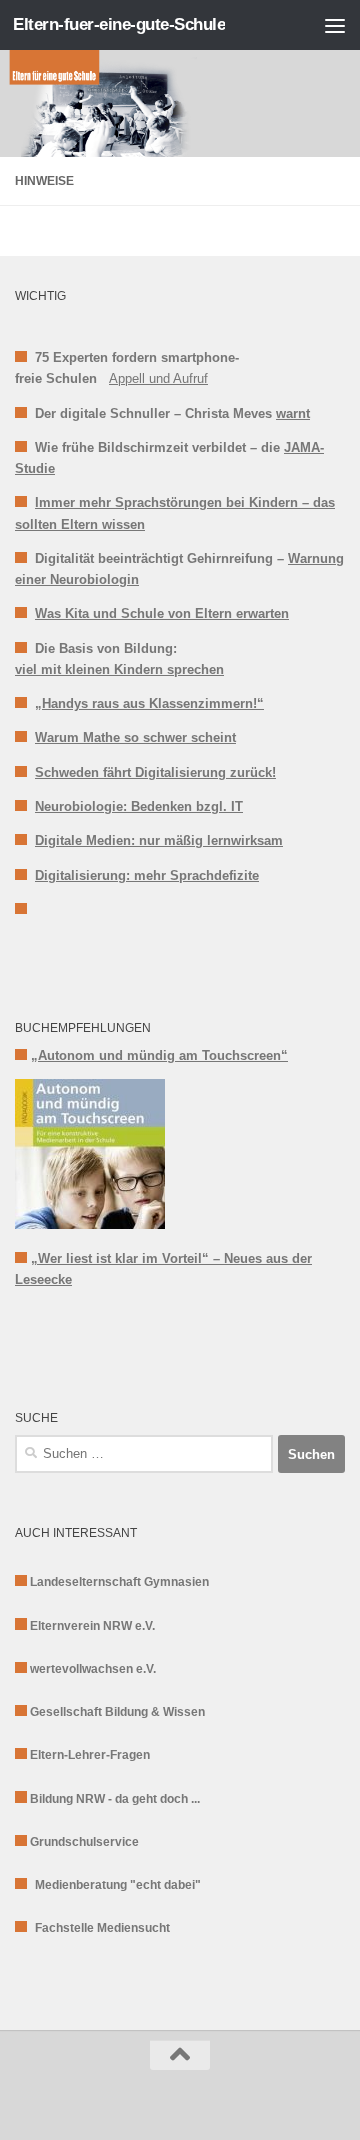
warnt (293, 413)
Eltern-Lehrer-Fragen (90, 1755)
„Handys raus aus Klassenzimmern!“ (149, 703)
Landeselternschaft (87, 1582)
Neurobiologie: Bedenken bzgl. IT (139, 806)
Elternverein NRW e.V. (92, 1626)
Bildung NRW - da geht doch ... (115, 1799)
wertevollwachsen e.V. (93, 1669)
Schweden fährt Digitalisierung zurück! (155, 772)
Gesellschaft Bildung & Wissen (117, 1712)
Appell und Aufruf (158, 378)
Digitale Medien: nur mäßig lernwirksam (159, 840)
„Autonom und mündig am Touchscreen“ (159, 1055)
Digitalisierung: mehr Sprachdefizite (147, 875)
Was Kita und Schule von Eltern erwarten (162, 613)
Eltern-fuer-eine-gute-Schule (119, 24)
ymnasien (181, 1582)
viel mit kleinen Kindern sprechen (119, 669)
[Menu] (335, 25)
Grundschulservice (84, 1842)
